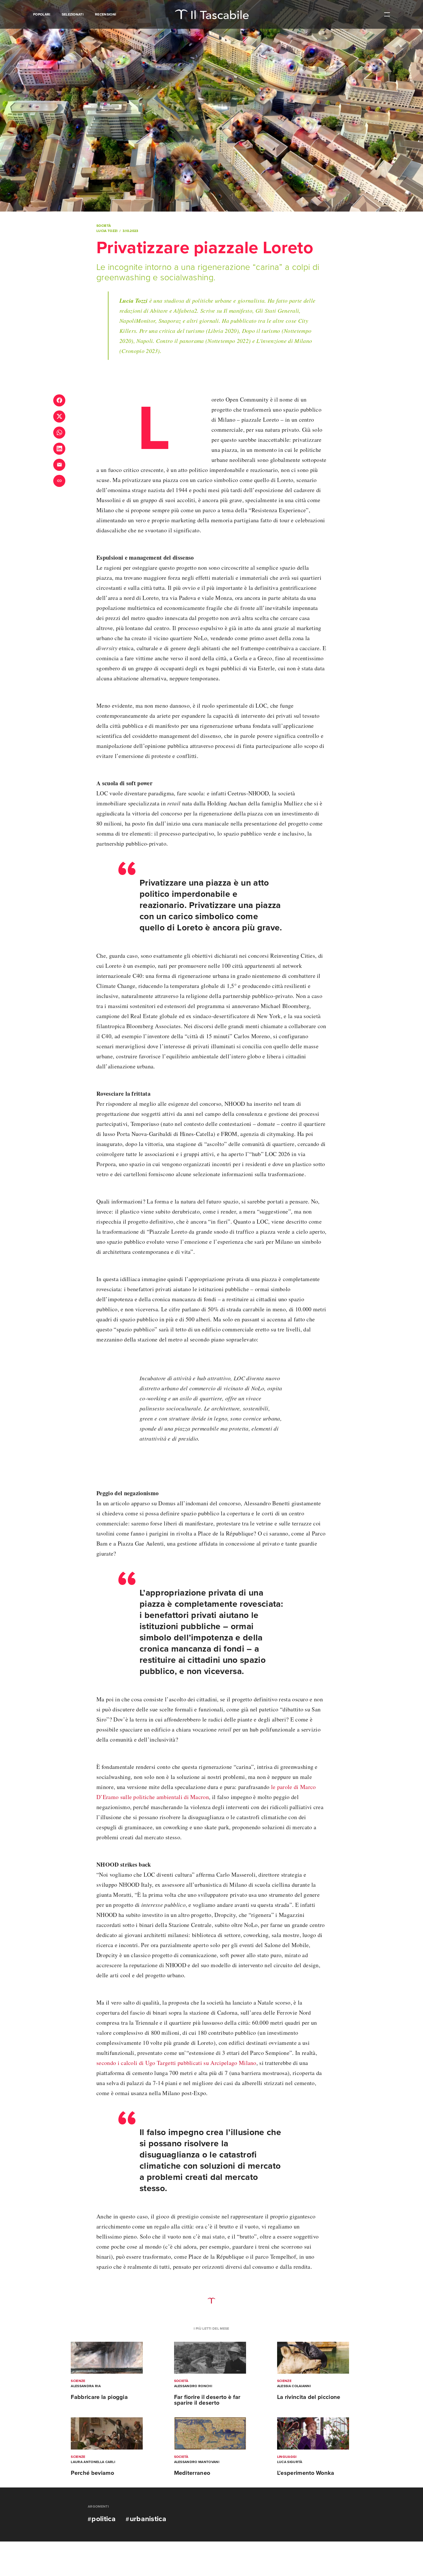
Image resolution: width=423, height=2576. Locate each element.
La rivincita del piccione (309, 2397)
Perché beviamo (92, 2473)
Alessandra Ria (86, 2386)
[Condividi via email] (59, 465)
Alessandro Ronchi (193, 2386)
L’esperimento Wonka (306, 2473)
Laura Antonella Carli (93, 2462)
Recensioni (105, 14)
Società (104, 226)
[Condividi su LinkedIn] (59, 449)
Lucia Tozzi (107, 231)
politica (104, 2519)
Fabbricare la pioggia (99, 2397)
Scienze (78, 2381)
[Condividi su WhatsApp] (59, 433)
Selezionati (73, 14)
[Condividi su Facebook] (59, 400)
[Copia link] (59, 481)
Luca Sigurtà (290, 2462)
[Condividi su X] (59, 416)
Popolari (42, 14)
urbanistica (148, 2519)
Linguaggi (287, 2457)
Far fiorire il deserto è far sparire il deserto (207, 2400)
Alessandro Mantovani (197, 2462)
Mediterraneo (192, 2473)
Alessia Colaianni (294, 2386)
